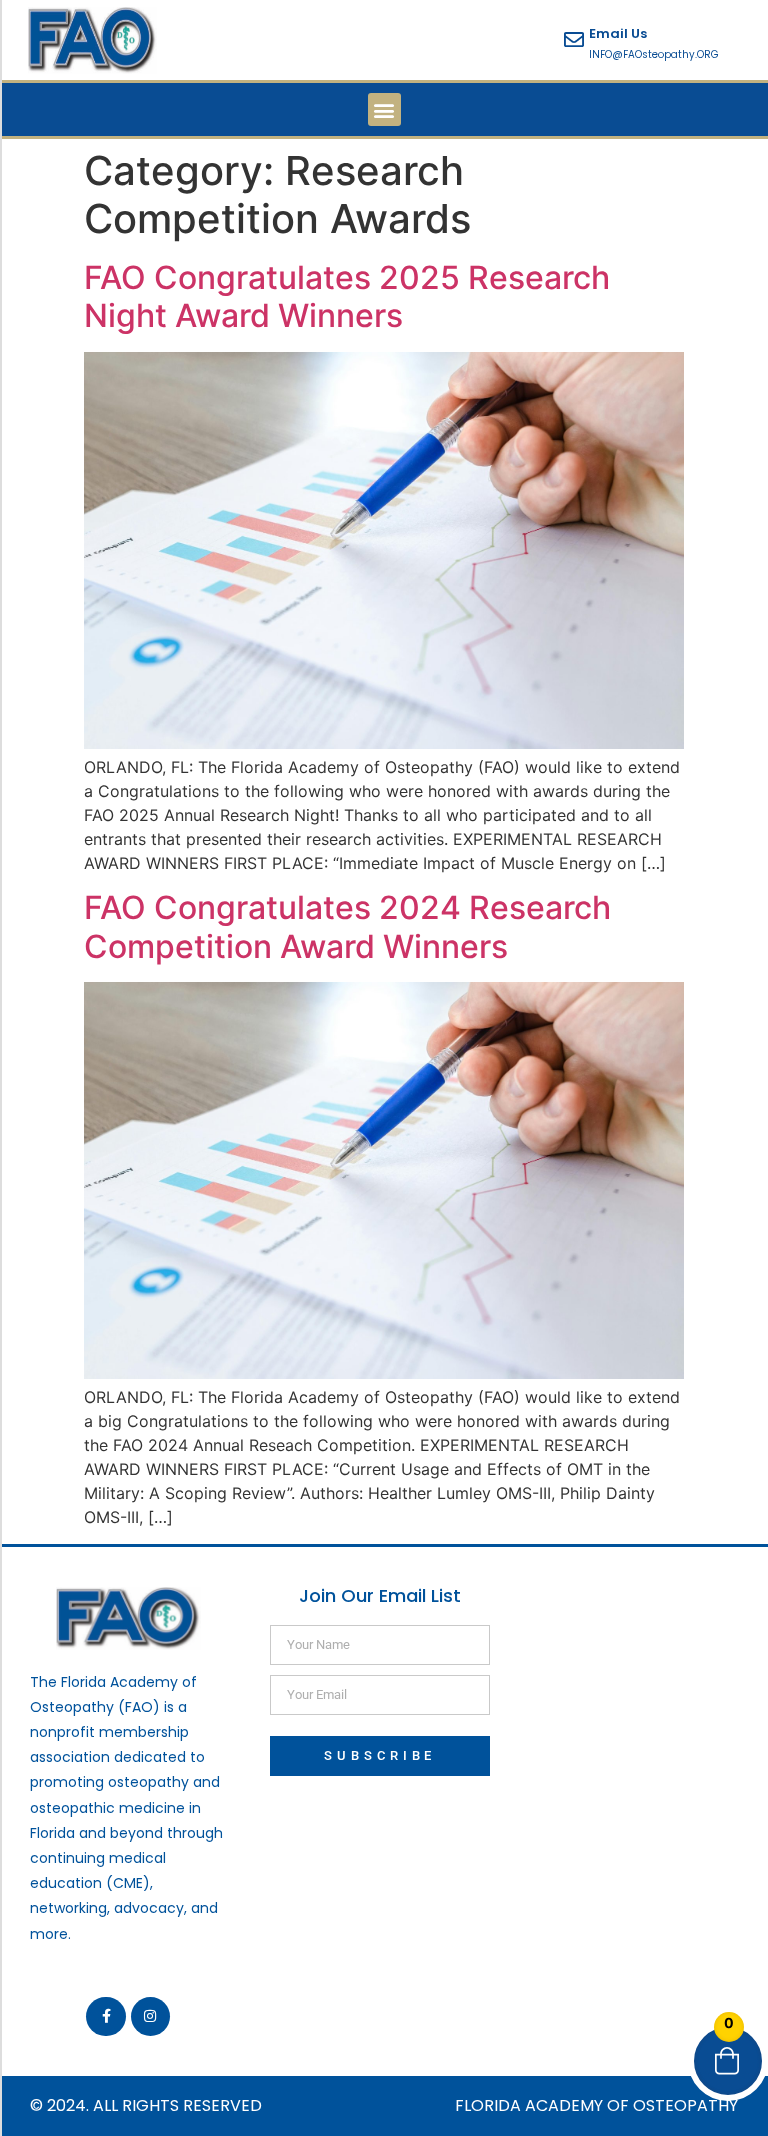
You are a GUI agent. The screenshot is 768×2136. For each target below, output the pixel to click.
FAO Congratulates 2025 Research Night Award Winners (347, 296)
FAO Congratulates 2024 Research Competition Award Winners (347, 926)
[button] (384, 109)
